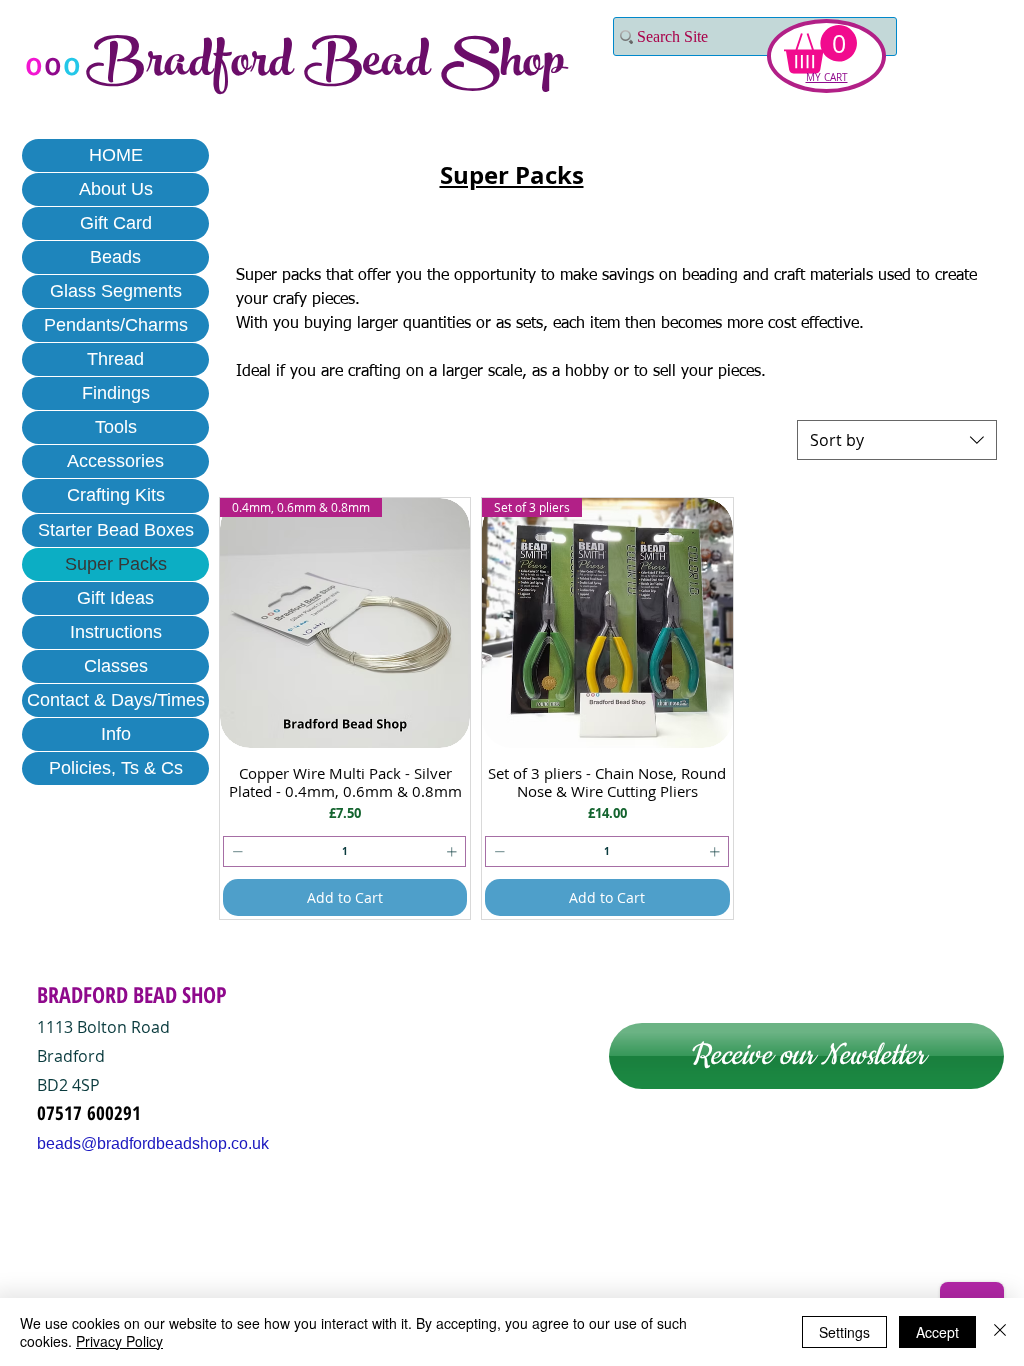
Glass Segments (116, 291)
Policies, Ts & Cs (116, 768)
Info (116, 734)
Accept (937, 1332)
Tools (116, 427)
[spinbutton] (344, 851)
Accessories (115, 461)
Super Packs (116, 564)
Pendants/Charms (116, 325)
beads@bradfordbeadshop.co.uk (153, 1143)
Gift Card (116, 223)
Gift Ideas (115, 598)
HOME (116, 155)
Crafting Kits (116, 495)
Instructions (116, 632)
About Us (116, 189)
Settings (844, 1332)
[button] (820, 49)
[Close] (1000, 1332)
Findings (116, 393)
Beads (115, 257)
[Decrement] (235, 851)
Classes (116, 666)
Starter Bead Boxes (116, 530)
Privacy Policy (119, 1341)
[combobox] (897, 440)
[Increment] (453, 851)
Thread (115, 359)
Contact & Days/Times (116, 700)
